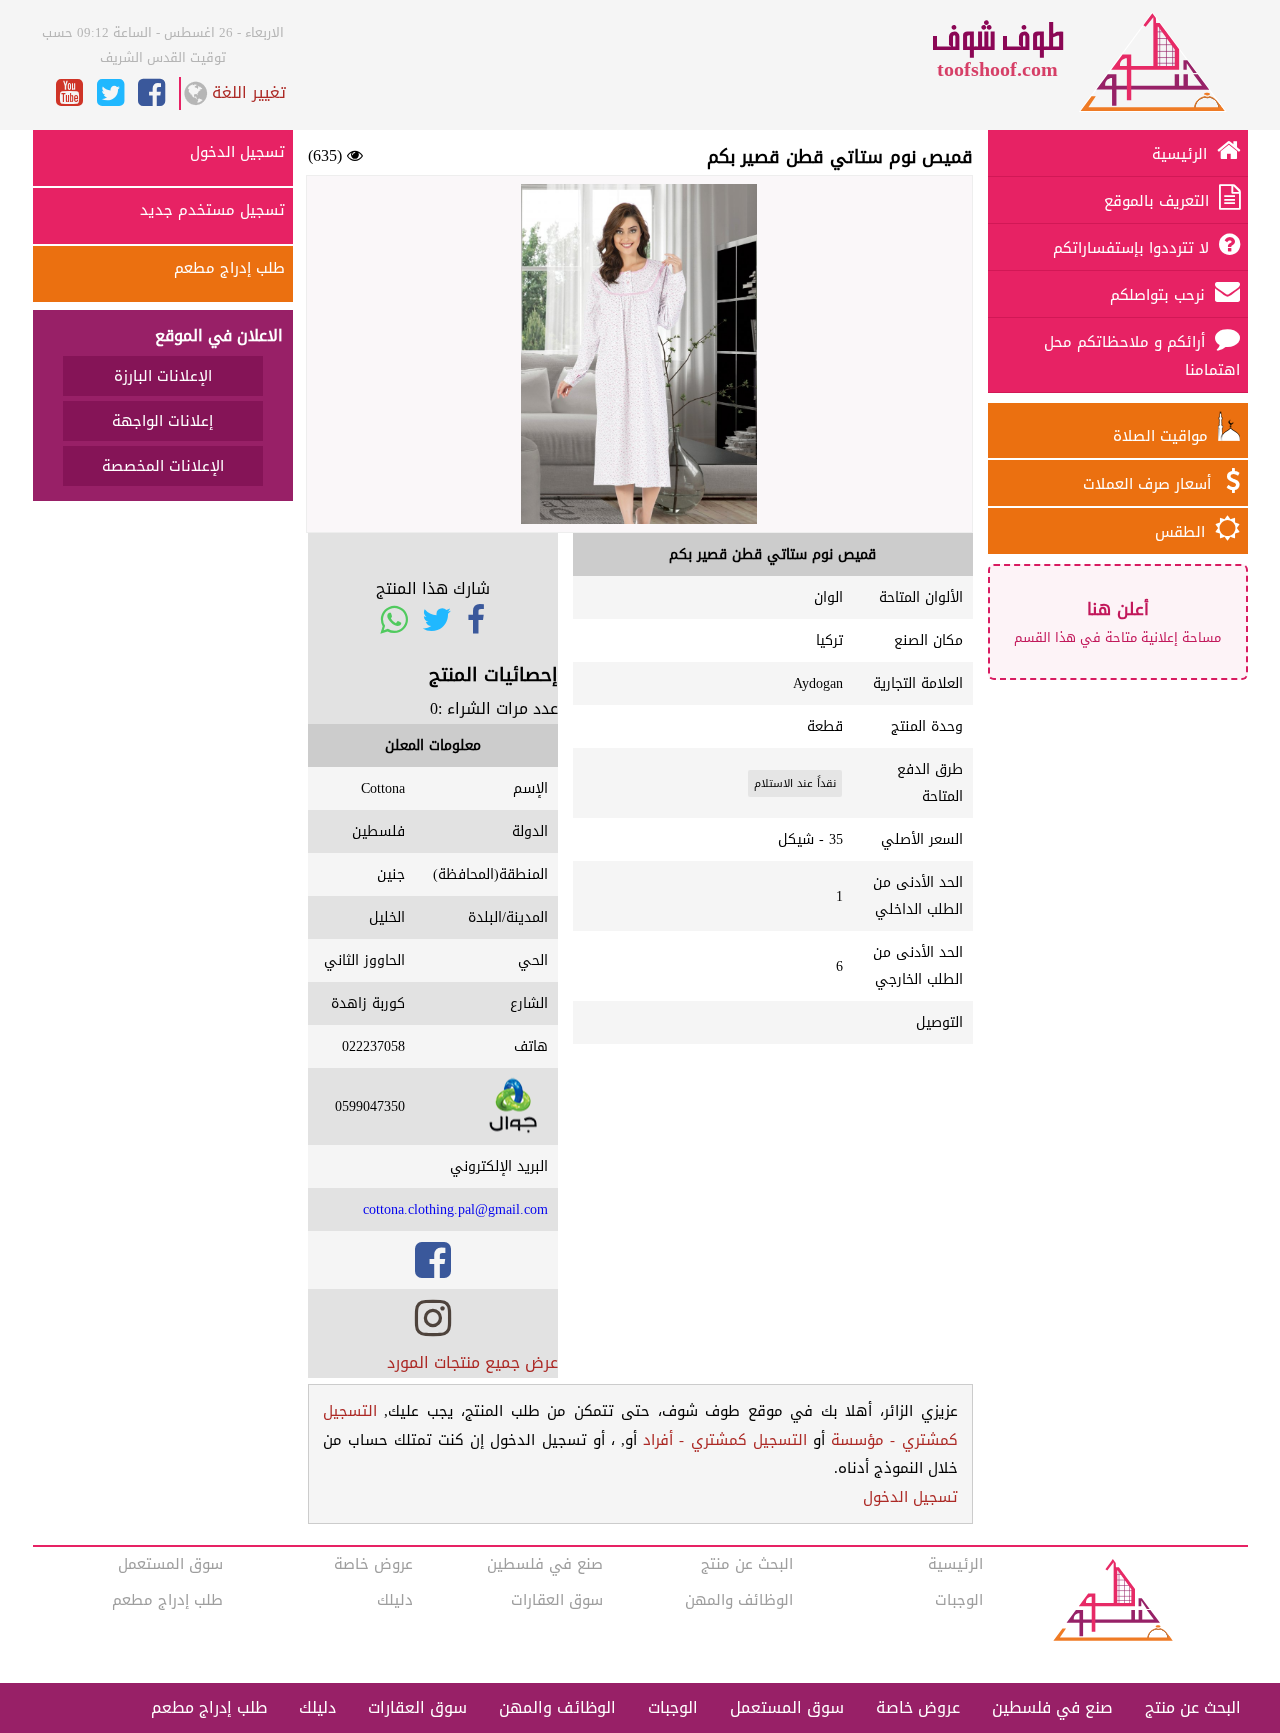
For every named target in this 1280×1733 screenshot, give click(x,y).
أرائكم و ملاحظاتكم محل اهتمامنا (1142, 356)
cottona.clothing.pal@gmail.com (455, 1209)
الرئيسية (1179, 154)
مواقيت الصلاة (1165, 436)
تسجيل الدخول (910, 1497)
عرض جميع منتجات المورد (472, 1362)
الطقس (1180, 532)
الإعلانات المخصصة (163, 466)
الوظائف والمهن (739, 1600)
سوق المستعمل (170, 1564)
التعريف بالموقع (1156, 201)
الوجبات (959, 1600)
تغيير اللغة (249, 92)
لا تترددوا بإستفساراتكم (1131, 248)
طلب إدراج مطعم (229, 268)
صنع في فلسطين (545, 1564)
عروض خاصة (373, 1564)
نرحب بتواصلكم (1157, 295)
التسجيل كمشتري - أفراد (725, 1440)
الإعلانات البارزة (163, 376)
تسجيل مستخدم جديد (212, 210)
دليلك (395, 1600)
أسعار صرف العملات (1149, 484)
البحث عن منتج (747, 1564)
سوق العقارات (557, 1600)
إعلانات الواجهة (162, 421)
